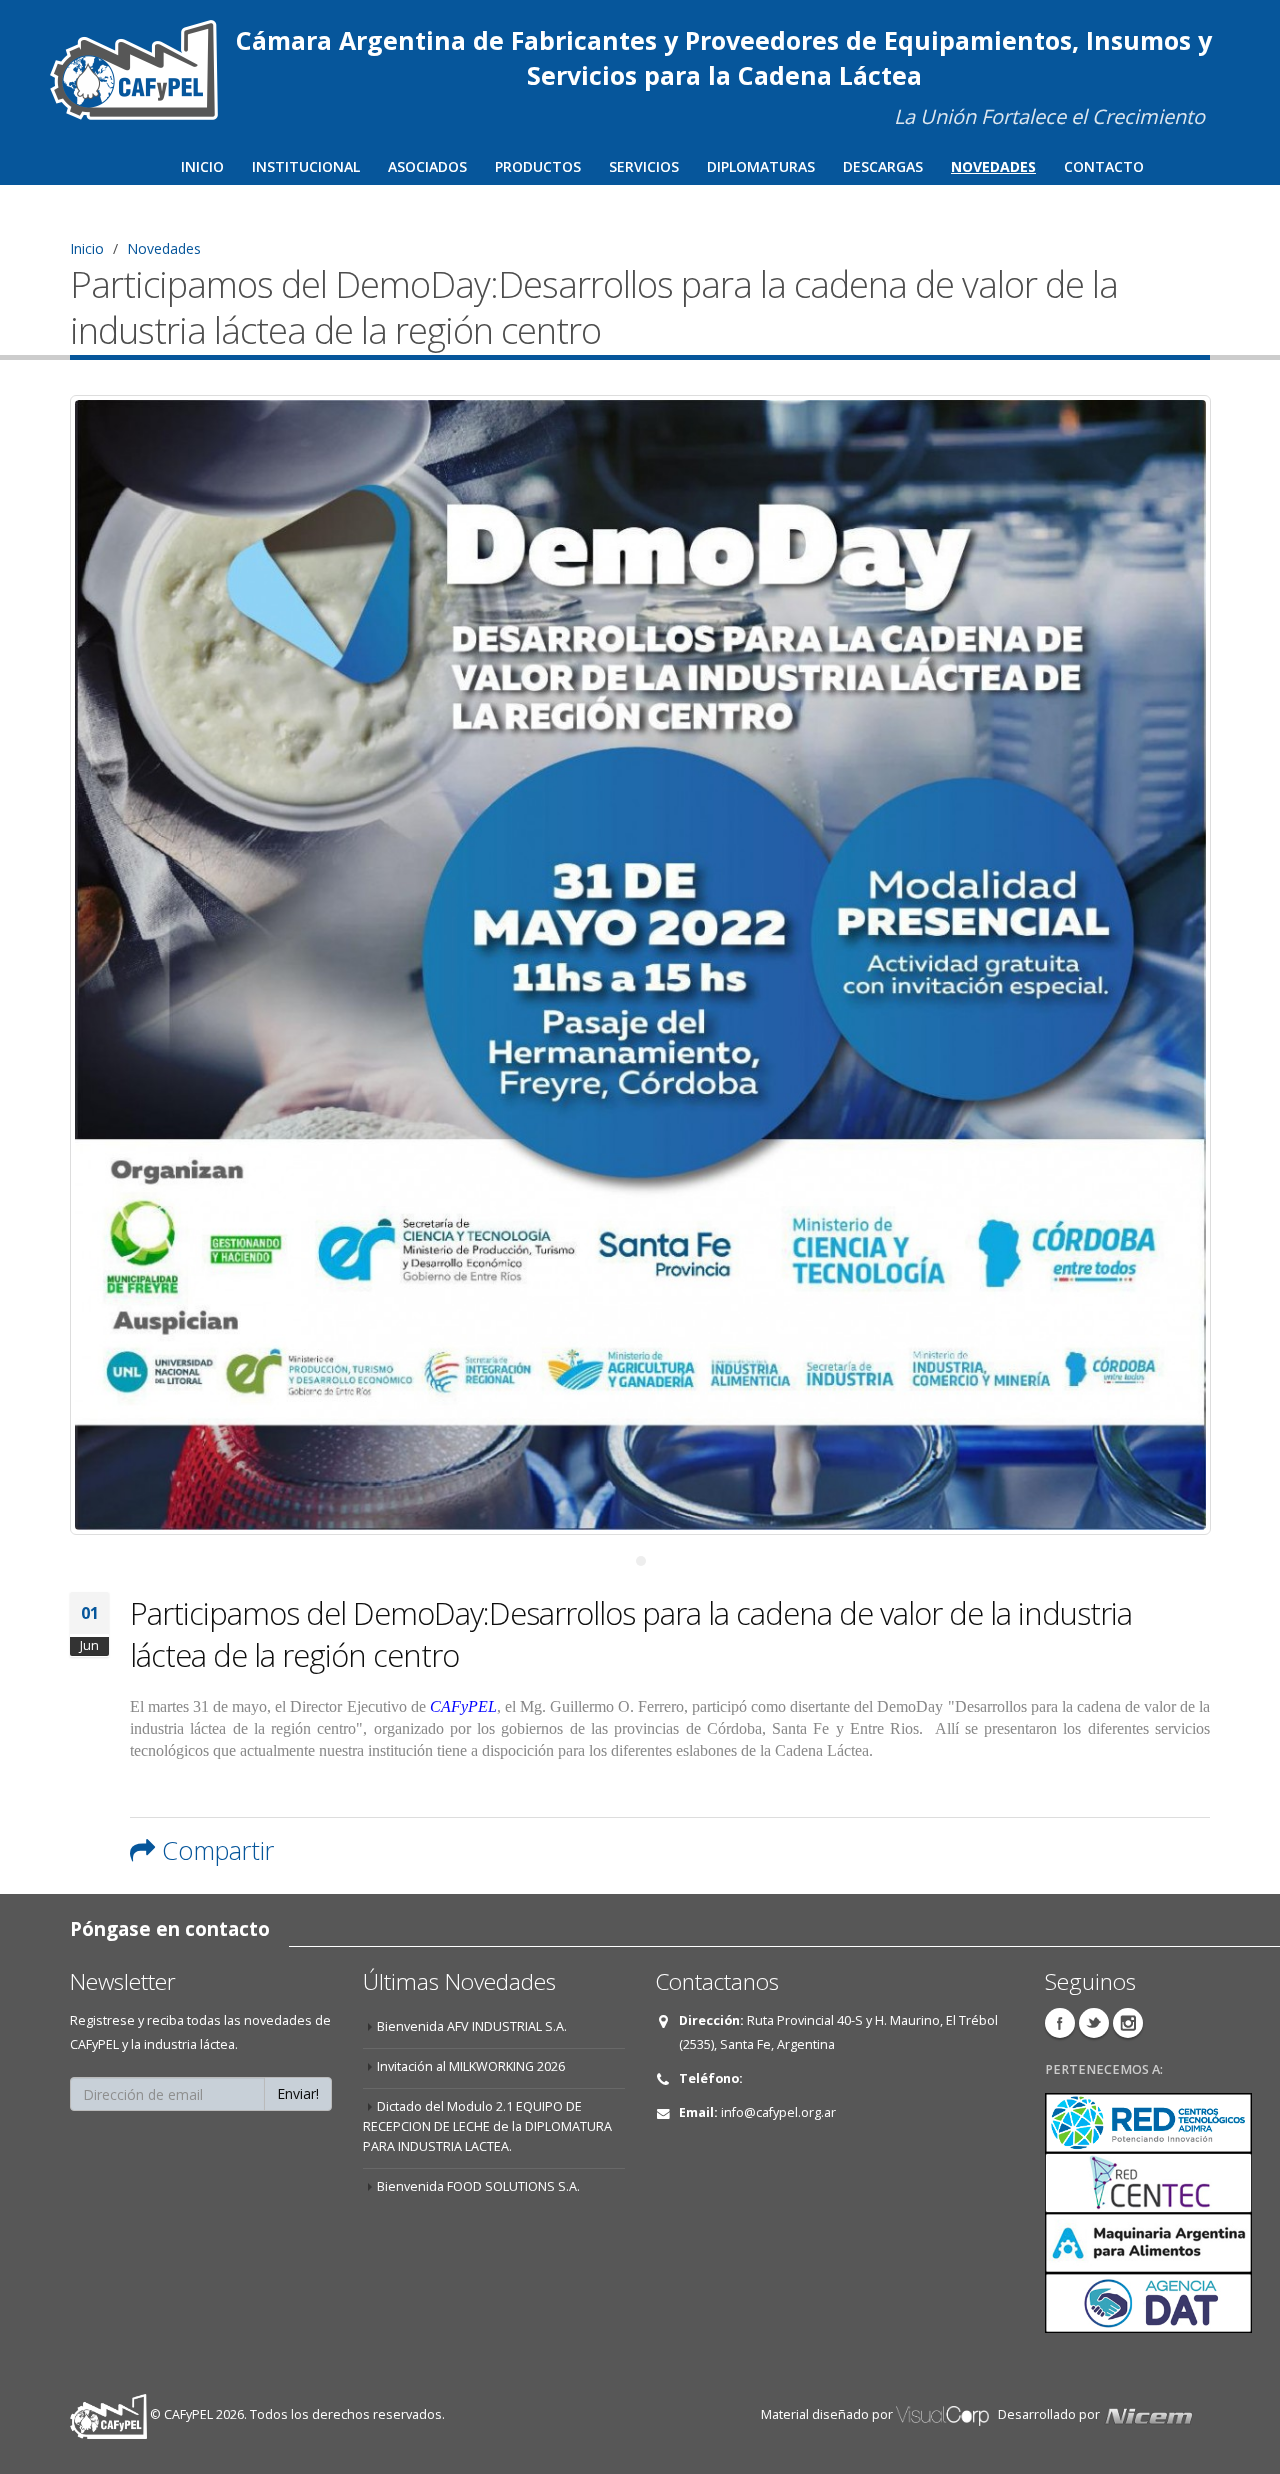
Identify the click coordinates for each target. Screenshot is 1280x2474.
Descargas (883, 166)
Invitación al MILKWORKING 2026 (471, 2066)
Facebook (1060, 2023)
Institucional (306, 166)
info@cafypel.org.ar (778, 2112)
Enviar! (298, 2093)
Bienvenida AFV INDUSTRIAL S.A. (472, 2026)
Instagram (1128, 2023)
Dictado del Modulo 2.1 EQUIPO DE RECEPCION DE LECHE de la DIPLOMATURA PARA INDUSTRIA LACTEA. (487, 2126)
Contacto (1104, 166)
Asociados (427, 166)
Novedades (993, 166)
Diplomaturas (761, 166)
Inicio (202, 166)
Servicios (644, 166)
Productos (538, 166)
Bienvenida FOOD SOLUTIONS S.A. (478, 2186)
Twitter (1094, 2023)
